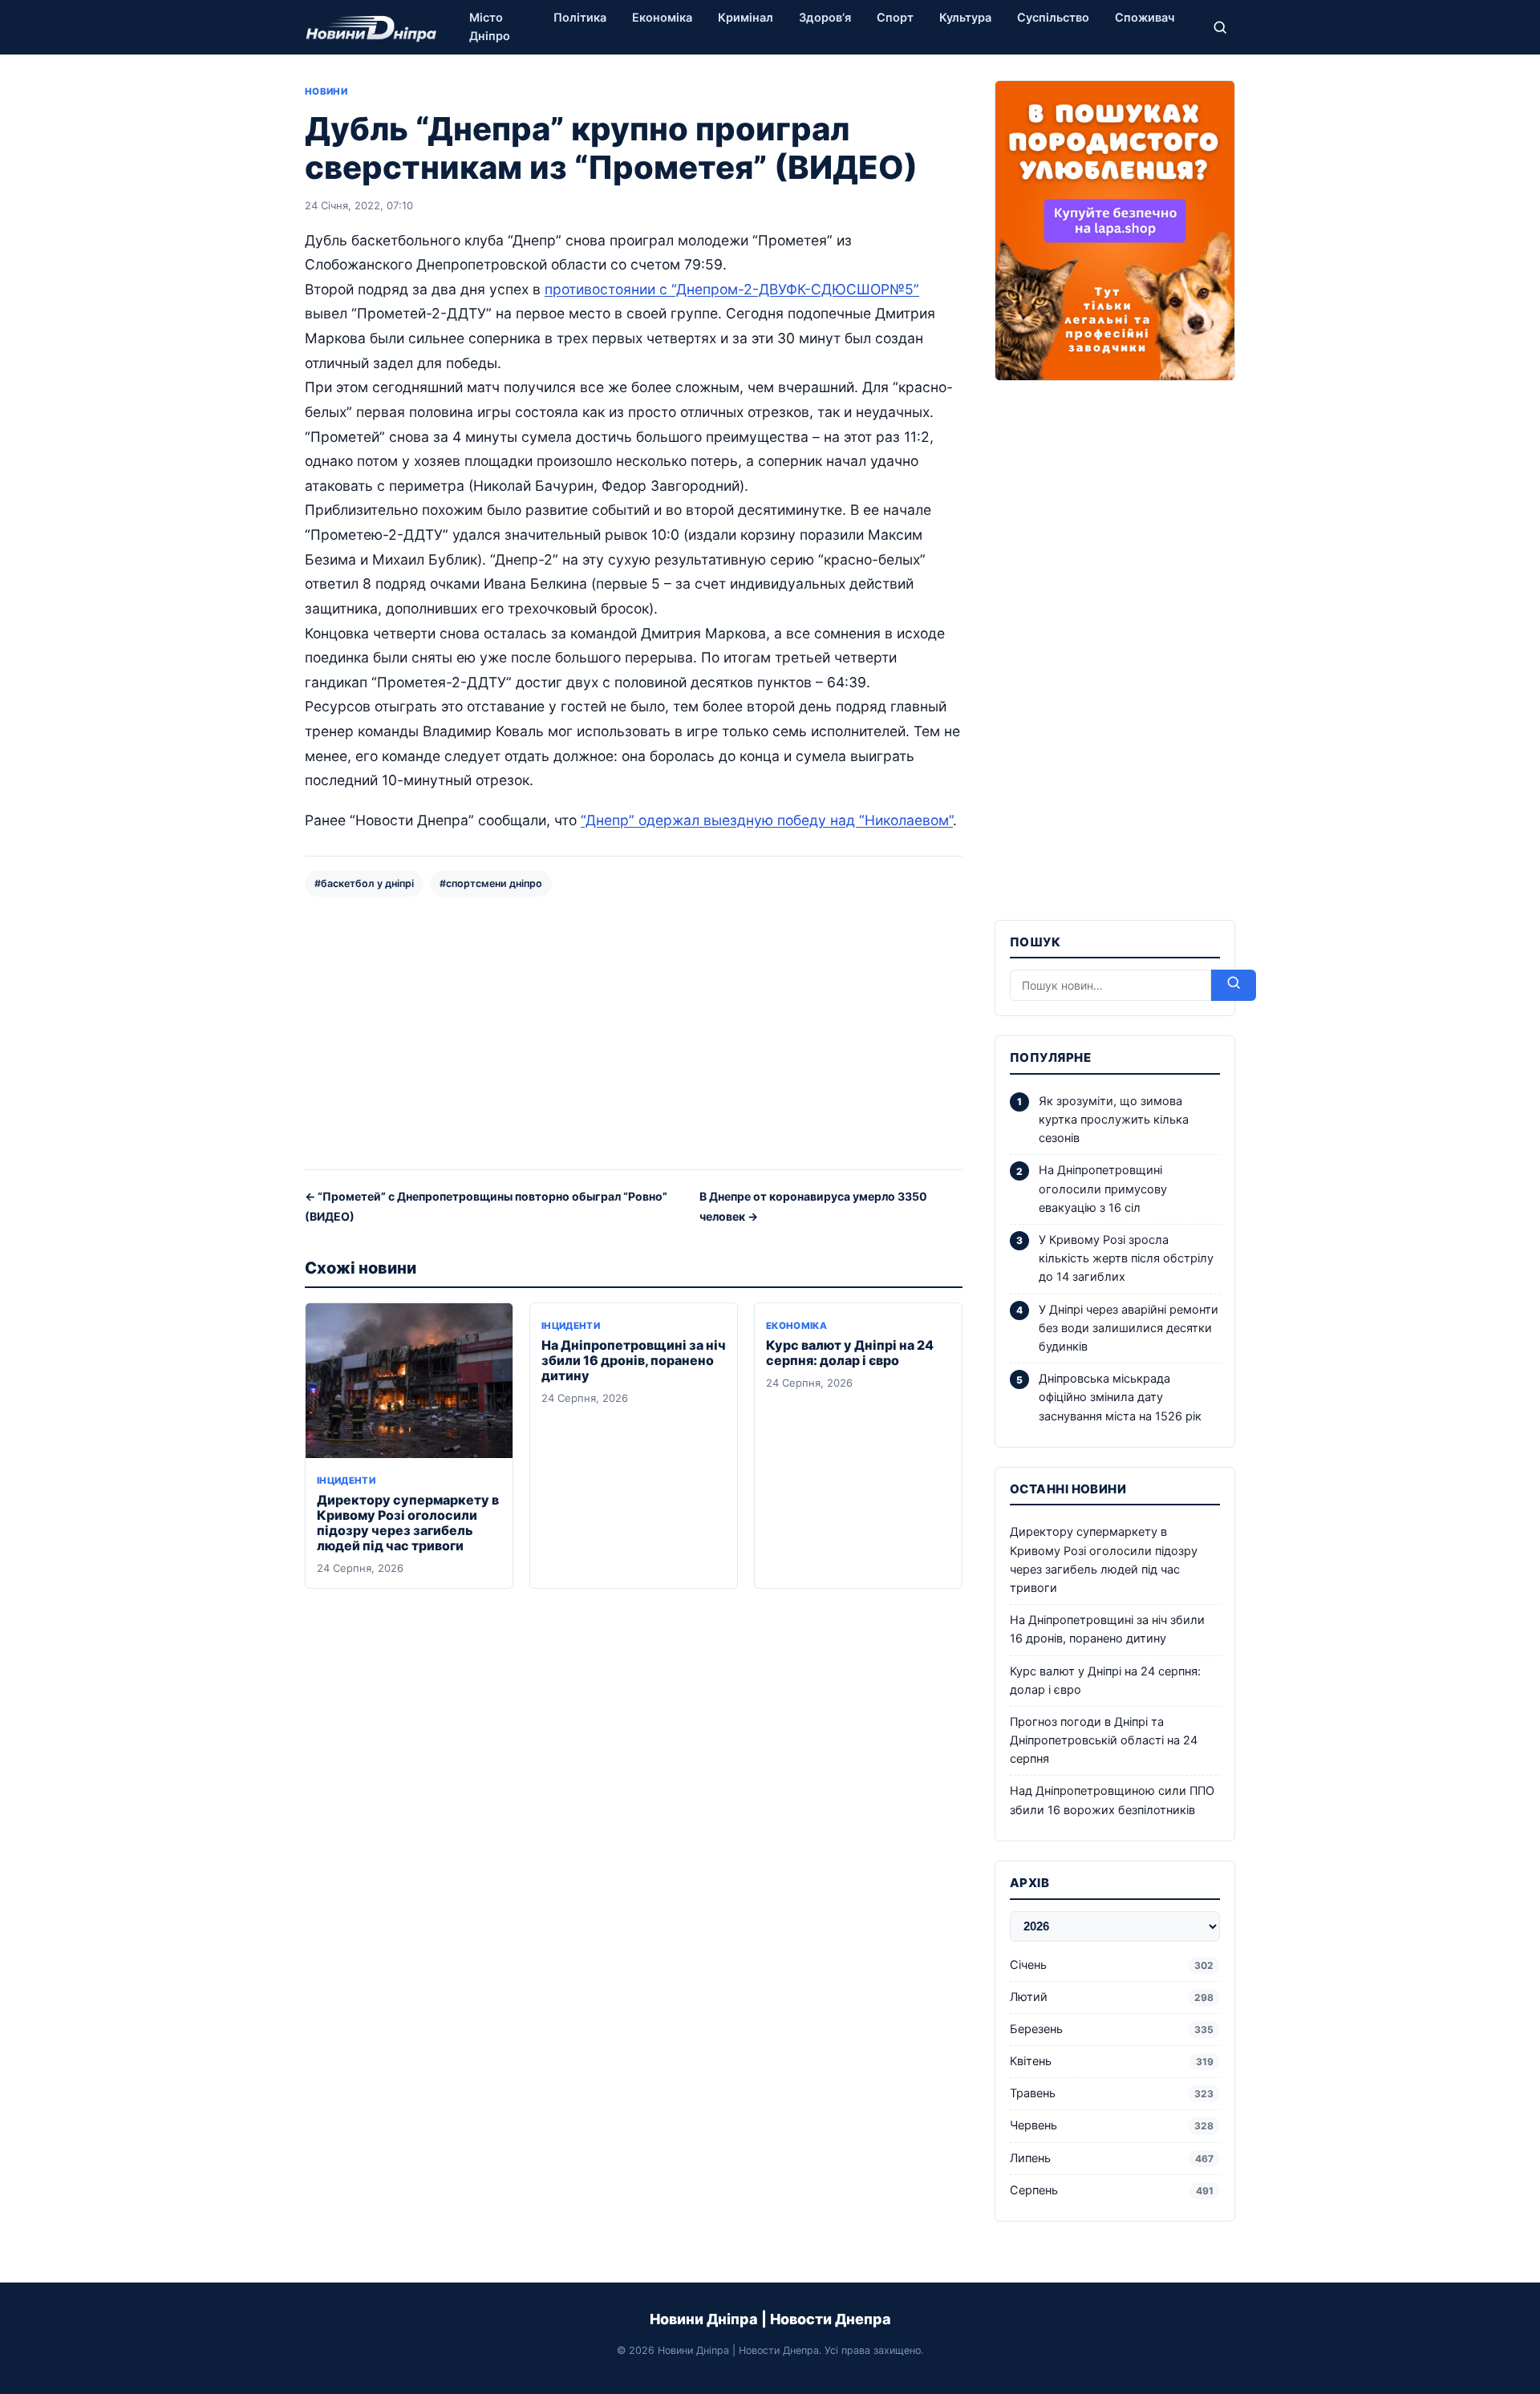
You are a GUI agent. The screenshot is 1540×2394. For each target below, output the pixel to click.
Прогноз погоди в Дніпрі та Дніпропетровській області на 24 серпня (1104, 1740)
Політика (580, 18)
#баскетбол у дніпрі (364, 883)
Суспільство (1053, 18)
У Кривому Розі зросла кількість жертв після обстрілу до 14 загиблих (1126, 1258)
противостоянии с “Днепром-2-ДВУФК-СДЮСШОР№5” (732, 289)
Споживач (1145, 18)
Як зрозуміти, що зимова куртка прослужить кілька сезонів (1114, 1120)
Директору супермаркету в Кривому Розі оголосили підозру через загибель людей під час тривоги (408, 1523)
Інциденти (346, 1481)
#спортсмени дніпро (491, 883)
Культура (965, 18)
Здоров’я (825, 18)
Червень (1112, 2125)
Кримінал (746, 18)
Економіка (662, 18)
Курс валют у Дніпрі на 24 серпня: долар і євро (850, 1353)
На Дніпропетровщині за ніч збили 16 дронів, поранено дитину (634, 1360)
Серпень (1112, 2190)
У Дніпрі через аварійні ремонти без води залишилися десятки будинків (1129, 1328)
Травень (1112, 2093)
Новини (326, 91)
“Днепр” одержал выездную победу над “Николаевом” (767, 820)
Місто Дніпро (490, 27)
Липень (1112, 2158)
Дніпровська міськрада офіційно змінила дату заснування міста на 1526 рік (1120, 1397)
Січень (1112, 1965)
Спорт (895, 18)
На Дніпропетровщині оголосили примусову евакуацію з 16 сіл (1103, 1189)
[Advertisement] (634, 1031)
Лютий (1112, 1997)
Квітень (1112, 2061)
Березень (1112, 2029)
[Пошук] (1220, 27)
